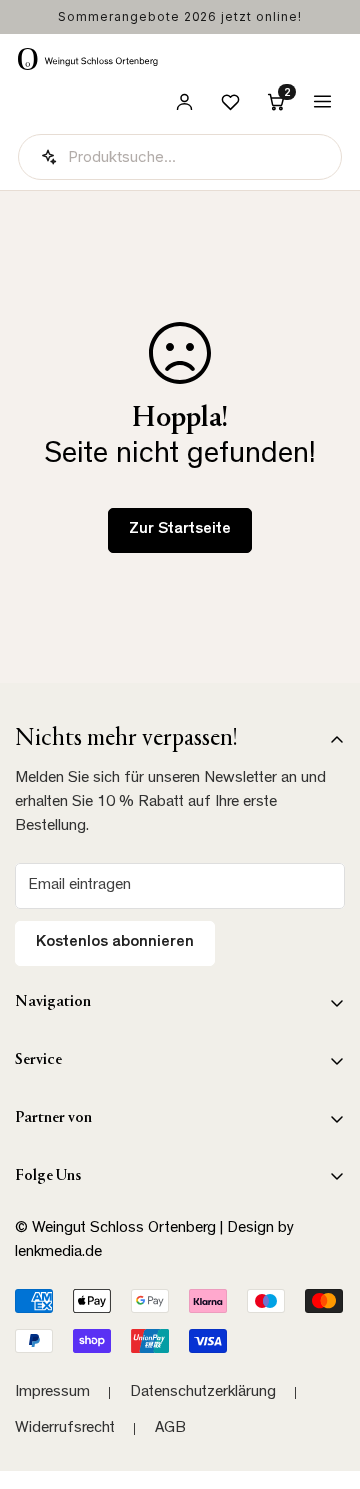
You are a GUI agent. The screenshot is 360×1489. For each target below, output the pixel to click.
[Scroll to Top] (324, 1383)
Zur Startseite (180, 530)
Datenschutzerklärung (203, 1393)
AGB (170, 1429)
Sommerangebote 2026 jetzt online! (180, 16)
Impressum (52, 1393)
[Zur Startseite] (88, 59)
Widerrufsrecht (65, 1429)
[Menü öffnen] (322, 102)
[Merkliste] (230, 102)
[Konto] (184, 102)
